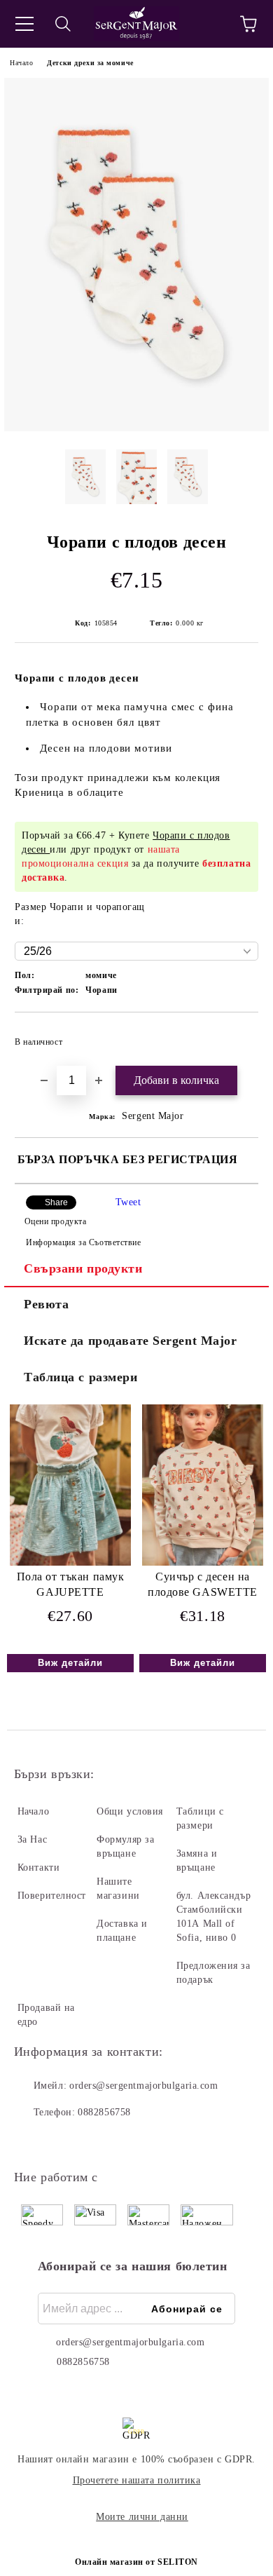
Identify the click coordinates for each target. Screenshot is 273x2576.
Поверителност (52, 1896)
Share (56, 1202)
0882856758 (104, 2112)
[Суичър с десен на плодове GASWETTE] (203, 1562)
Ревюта (46, 1304)
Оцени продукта (55, 1221)
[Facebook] (32, 2141)
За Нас (32, 1839)
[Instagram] (63, 2141)
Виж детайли (70, 1663)
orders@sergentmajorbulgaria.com (143, 2086)
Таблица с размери (81, 1377)
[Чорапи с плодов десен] (136, 428)
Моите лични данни (142, 2517)
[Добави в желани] (238, 1036)
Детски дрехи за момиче (90, 63)
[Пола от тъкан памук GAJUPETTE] (70, 1562)
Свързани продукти (83, 1268)
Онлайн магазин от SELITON (136, 2562)
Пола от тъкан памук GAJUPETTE (71, 1585)
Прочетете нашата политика (137, 2480)
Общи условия (130, 1811)
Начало (21, 63)
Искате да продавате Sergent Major (130, 1341)
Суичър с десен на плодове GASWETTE (203, 1585)
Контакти (38, 1867)
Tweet (128, 1202)
